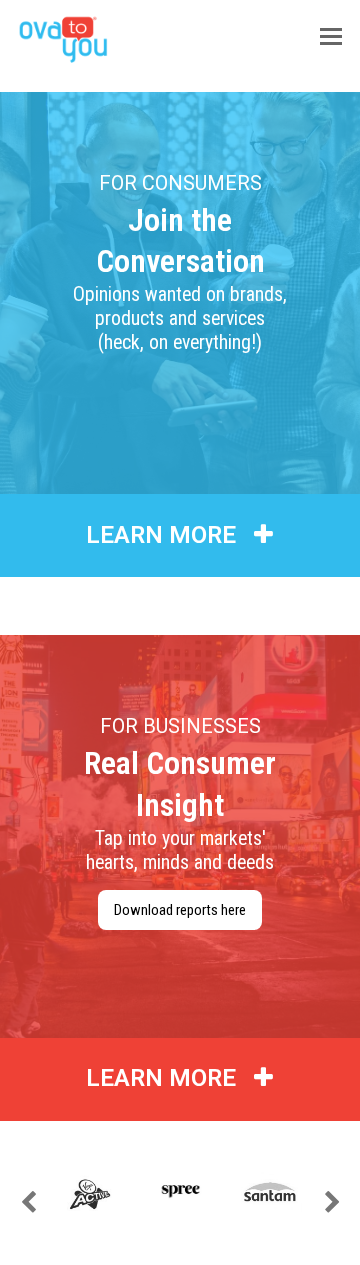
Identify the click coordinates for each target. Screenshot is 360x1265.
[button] (331, 37)
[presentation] (28, 1203)
